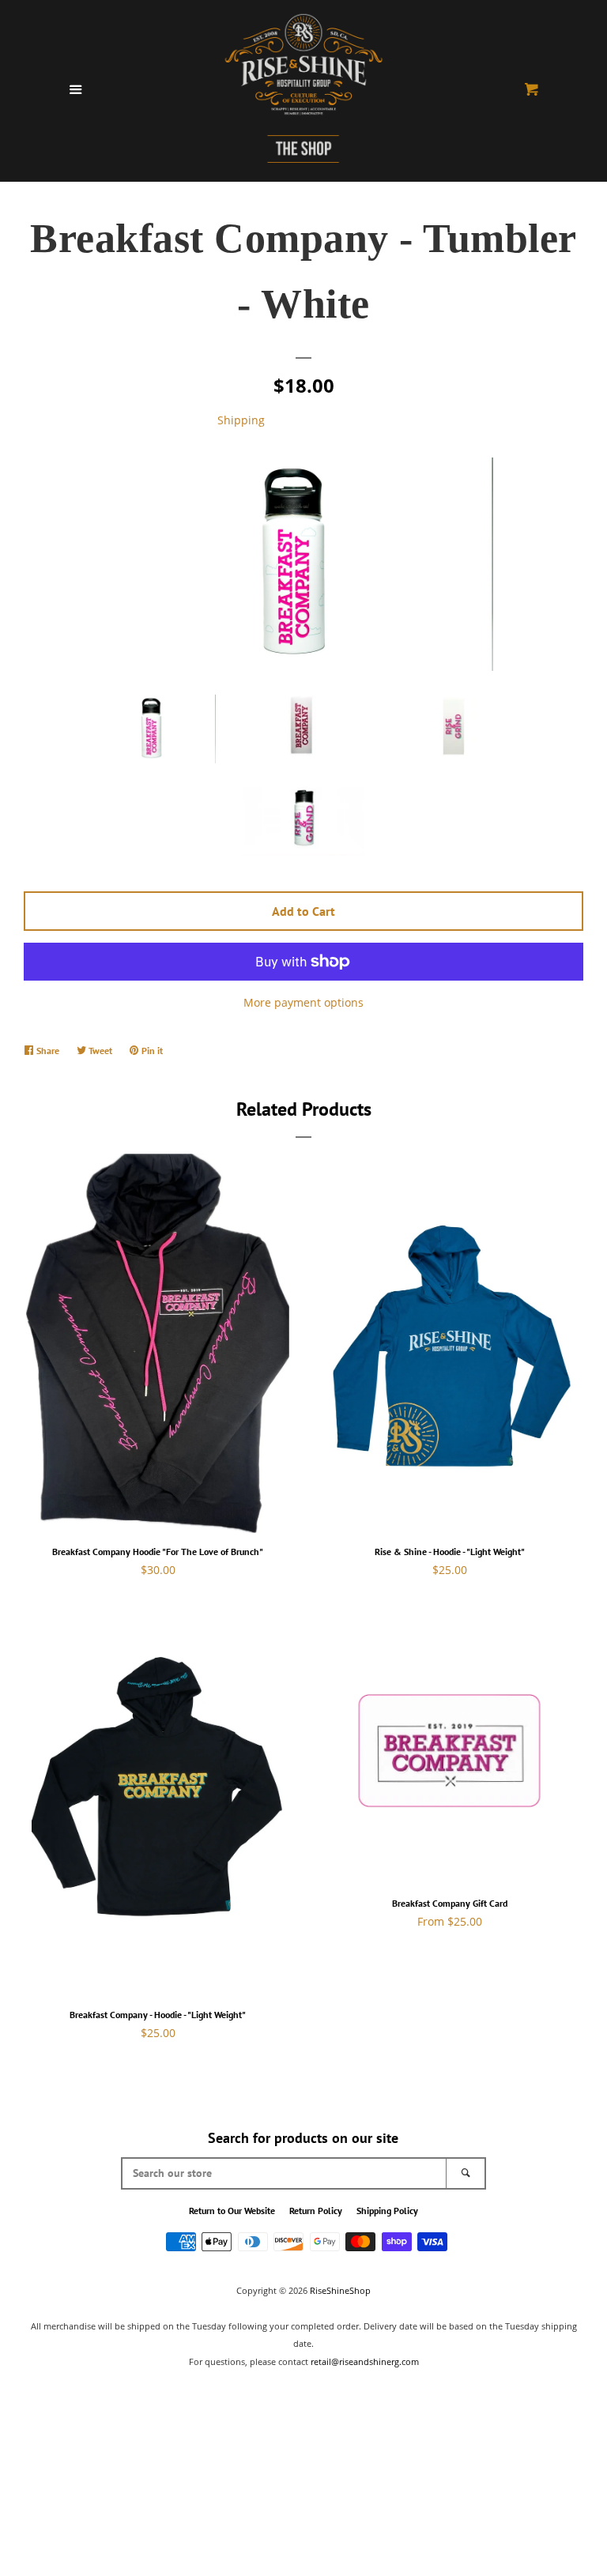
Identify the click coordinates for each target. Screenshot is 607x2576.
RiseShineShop (340, 2290)
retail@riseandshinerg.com (365, 2361)
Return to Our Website (232, 2211)
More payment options (303, 1002)
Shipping (241, 420)
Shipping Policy (387, 2211)
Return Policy (316, 2211)
